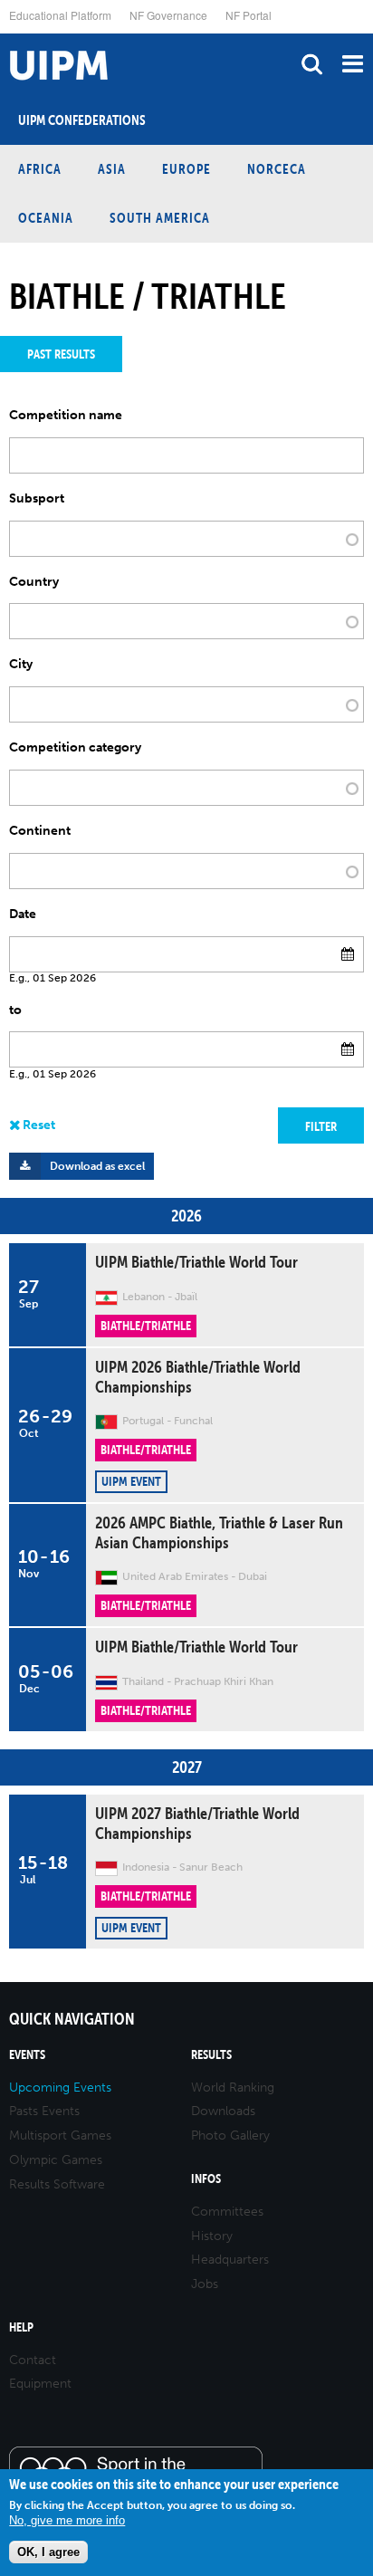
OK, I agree (48, 2552)
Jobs (205, 2284)
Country (34, 582)
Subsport (37, 499)
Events (27, 2055)
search (312, 64)
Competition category (75, 748)
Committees (227, 2212)
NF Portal (249, 15)
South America (160, 218)
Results (211, 2055)
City (21, 665)
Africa (40, 169)
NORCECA (277, 169)
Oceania (46, 218)
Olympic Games (56, 2160)
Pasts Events (44, 2111)
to (15, 1010)
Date (23, 915)
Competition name (66, 416)
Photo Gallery (230, 2135)
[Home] (5, 34)
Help (21, 2327)
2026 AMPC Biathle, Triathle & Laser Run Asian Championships (219, 1532)
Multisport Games (60, 2135)
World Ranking (233, 2088)
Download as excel (97, 1166)
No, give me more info (67, 2520)
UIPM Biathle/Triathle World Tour (196, 1262)
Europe (186, 169)
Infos (206, 2179)
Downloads (223, 2111)
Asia (112, 169)
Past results (61, 354)
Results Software (57, 2184)
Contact (33, 2360)
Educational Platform (60, 15)
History (212, 2236)
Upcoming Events (60, 2088)
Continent (40, 831)
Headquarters (230, 2260)
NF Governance (168, 15)
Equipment (40, 2384)
